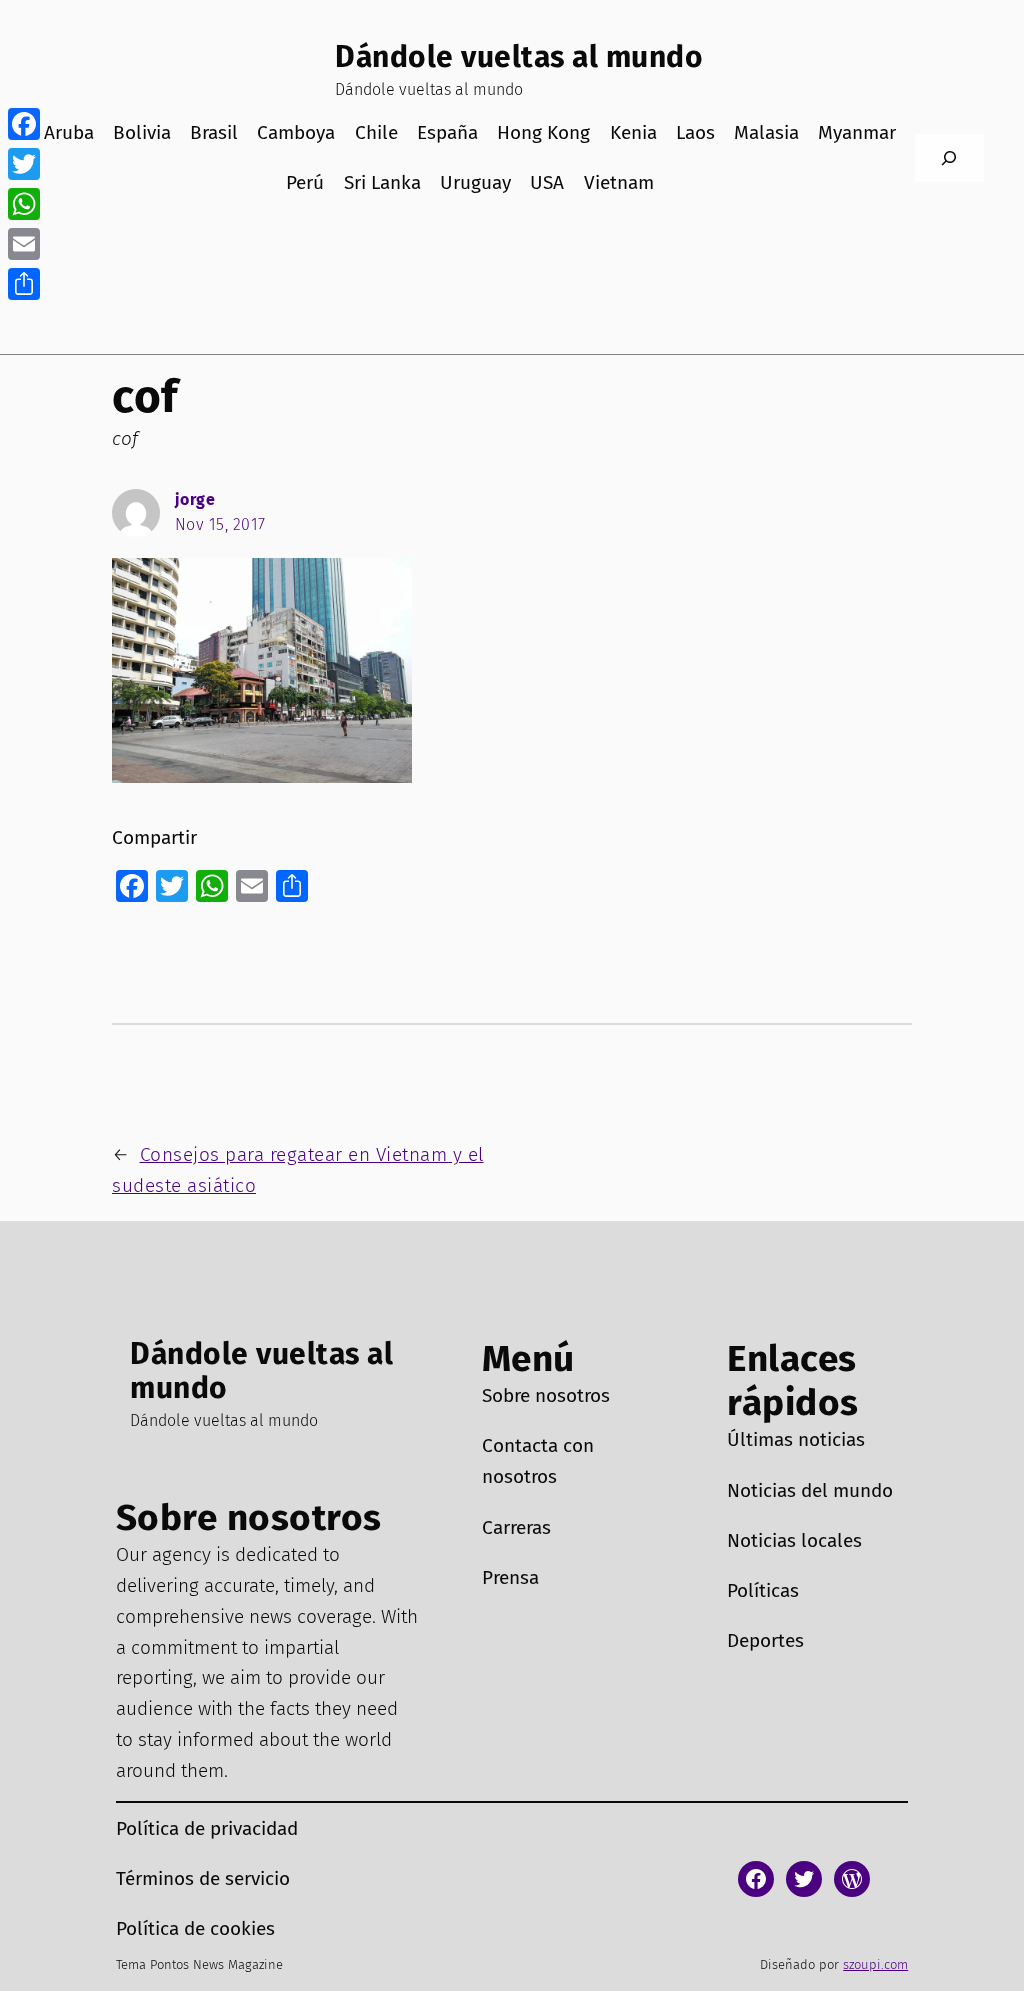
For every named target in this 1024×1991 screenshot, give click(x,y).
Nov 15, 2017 (220, 524)
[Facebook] (24, 124)
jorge (195, 499)
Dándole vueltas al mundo (519, 57)
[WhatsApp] (24, 204)
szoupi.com (875, 1964)
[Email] (24, 244)
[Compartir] (24, 284)
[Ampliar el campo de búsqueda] (950, 158)
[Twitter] (24, 164)
